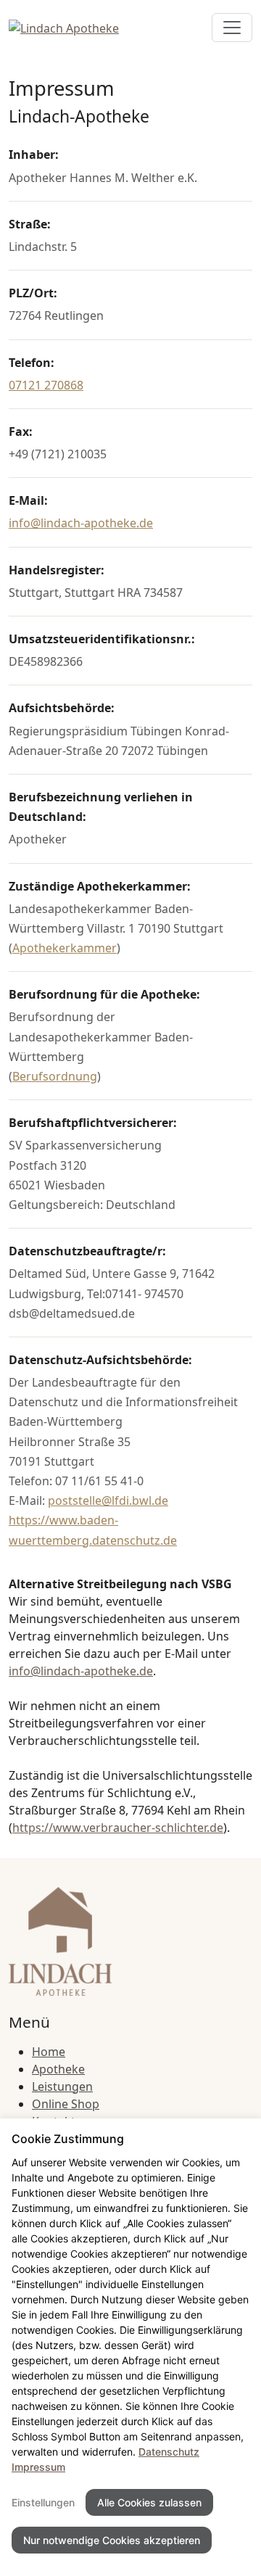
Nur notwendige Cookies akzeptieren (112, 2540)
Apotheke (58, 2069)
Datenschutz (169, 2452)
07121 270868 (46, 385)
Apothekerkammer (65, 948)
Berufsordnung (55, 1076)
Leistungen (62, 2086)
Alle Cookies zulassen (149, 2502)
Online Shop (66, 2104)
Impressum (38, 2467)
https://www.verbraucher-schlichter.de (118, 1828)
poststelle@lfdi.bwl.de (108, 1500)
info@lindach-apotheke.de (81, 523)
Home (49, 2052)
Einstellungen (43, 2502)
